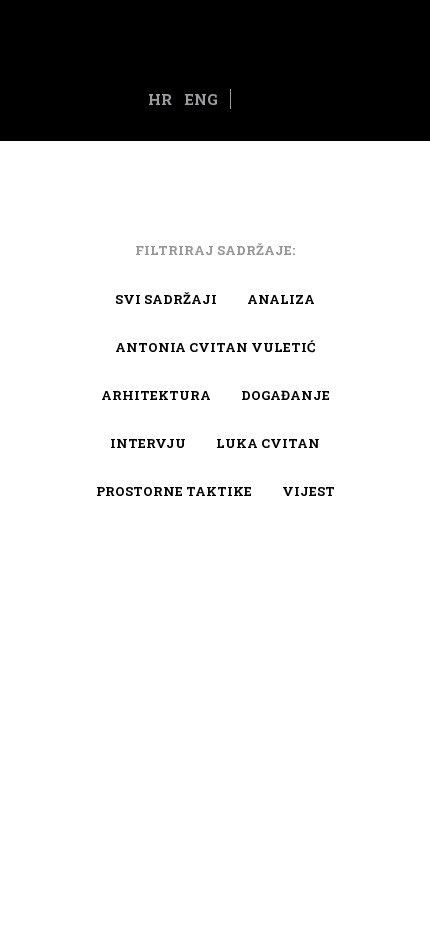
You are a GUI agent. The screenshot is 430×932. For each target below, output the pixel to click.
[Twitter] (268, 100)
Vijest (308, 491)
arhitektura (156, 395)
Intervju (148, 443)
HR (160, 99)
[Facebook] (245, 100)
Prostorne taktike (174, 491)
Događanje (285, 395)
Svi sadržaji (166, 299)
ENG (201, 99)
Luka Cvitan (268, 443)
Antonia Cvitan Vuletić (215, 347)
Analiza (281, 299)
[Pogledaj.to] (215, 40)
